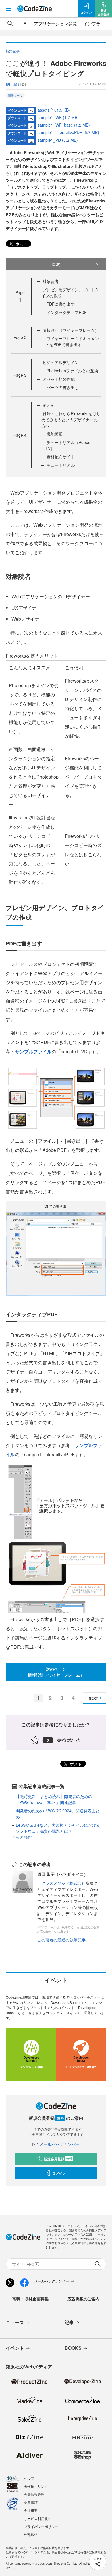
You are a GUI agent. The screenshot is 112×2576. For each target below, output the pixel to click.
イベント (15, 2348)
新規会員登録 (58, 2159)
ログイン (59, 2173)
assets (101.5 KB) (54, 110)
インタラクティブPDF (67, 312)
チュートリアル (61, 465)
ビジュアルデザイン (61, 362)
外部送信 (31, 2534)
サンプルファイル (33, 1051)
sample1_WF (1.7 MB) (58, 117)
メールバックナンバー (59, 2144)
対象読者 (51, 281)
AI (26, 23)
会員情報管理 (34, 2494)
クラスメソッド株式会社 (63, 1883)
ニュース (15, 2322)
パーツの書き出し (63, 387)
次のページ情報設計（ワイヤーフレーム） (56, 1672)
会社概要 (31, 2510)
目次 (56, 264)
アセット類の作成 (59, 379)
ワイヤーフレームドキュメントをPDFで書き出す (72, 341)
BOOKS (73, 2348)
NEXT (93, 1698)
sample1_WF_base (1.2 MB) (64, 125)
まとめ (49, 405)
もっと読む (22, 1837)
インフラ (92, 23)
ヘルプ (29, 2478)
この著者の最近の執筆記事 (61, 1940)
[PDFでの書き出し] (56, 1253)
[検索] (10, 24)
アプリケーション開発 (55, 23)
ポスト (21, 244)
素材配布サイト (61, 457)
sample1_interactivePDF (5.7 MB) (68, 132)
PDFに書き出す (61, 304)
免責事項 (31, 2502)
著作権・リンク (36, 2486)
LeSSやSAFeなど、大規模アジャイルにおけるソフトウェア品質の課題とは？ (58, 1828)
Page (20, 337)
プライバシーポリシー (41, 2526)
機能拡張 (55, 434)
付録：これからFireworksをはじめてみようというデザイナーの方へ (71, 420)
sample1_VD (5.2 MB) (58, 140)
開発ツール (15, 95)
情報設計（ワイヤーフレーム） (71, 330)
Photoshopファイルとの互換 (72, 371)
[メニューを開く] (9, 9)
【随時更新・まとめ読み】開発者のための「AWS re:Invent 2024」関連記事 (54, 1799)
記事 (69, 2322)
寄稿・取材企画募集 (30, 2299)
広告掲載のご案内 (84, 2299)
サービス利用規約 (38, 2518)
